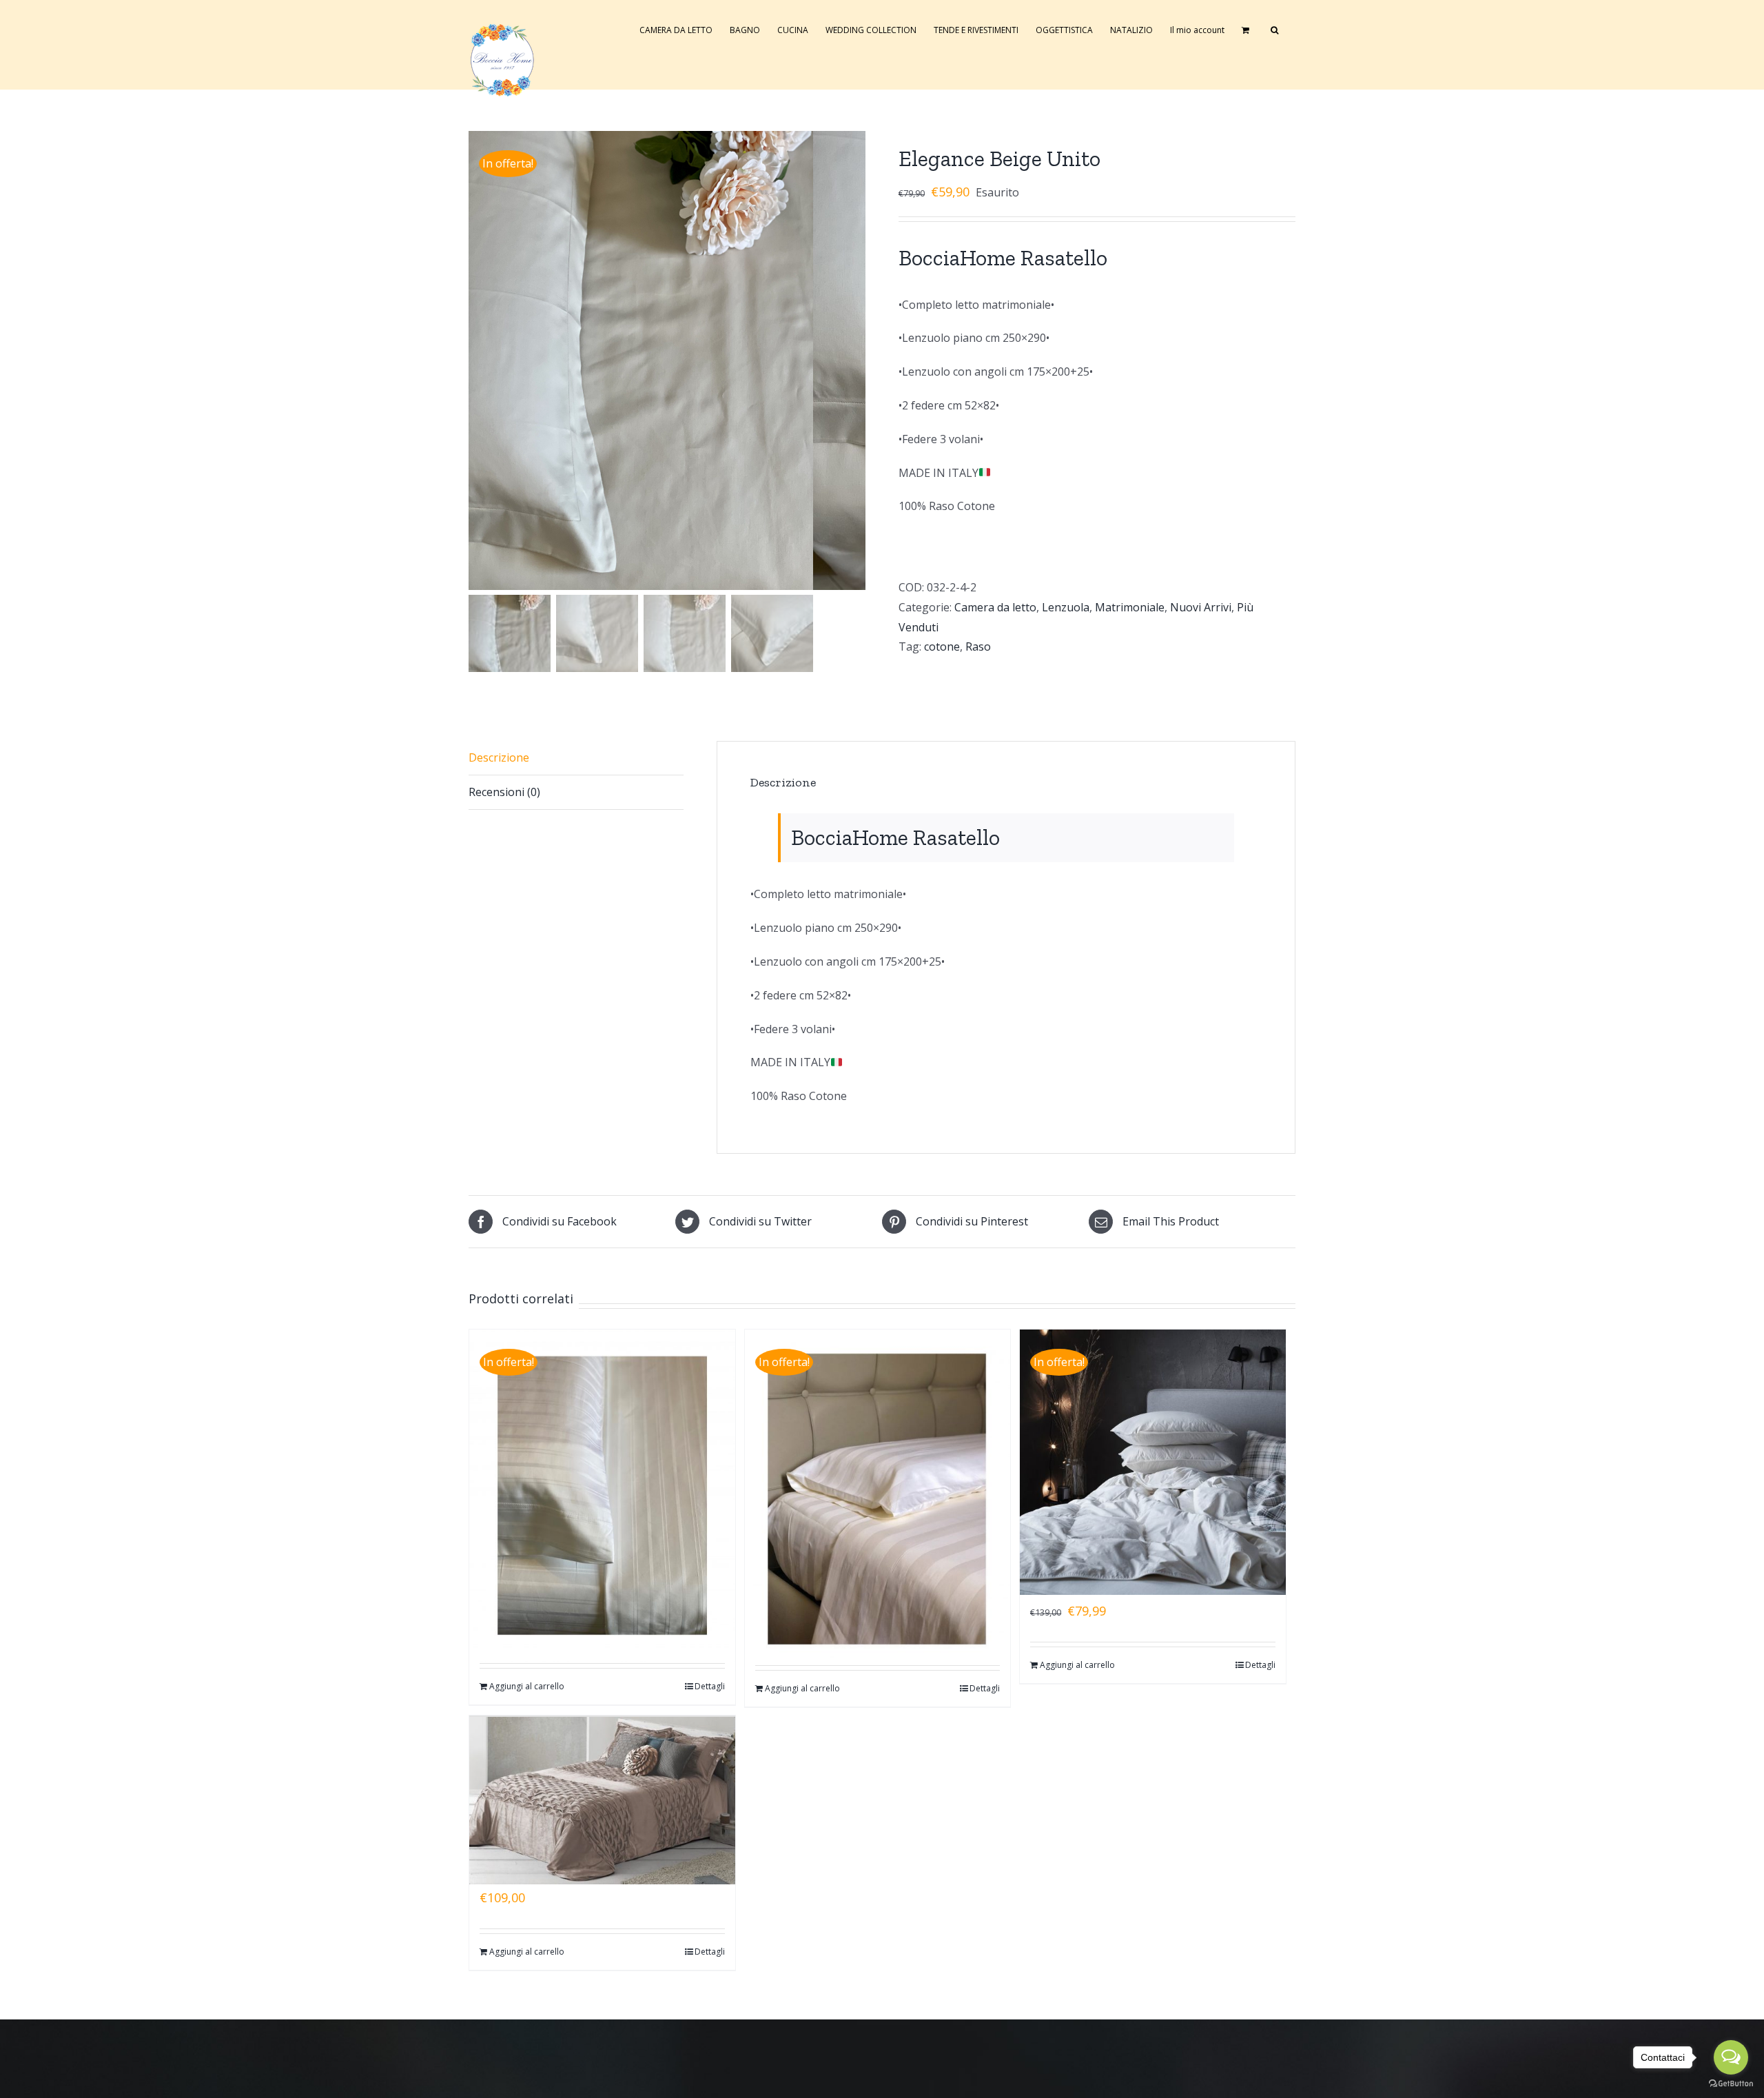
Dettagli (710, 1686)
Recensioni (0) (504, 792)
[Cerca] (1274, 29)
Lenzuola (1066, 607)
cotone (942, 646)
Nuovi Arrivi (1201, 607)
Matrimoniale (1130, 607)
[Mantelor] (602, 1780)
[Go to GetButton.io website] (1731, 2084)
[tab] (576, 758)
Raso (978, 646)
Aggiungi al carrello (527, 1686)
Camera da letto (995, 607)
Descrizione (499, 757)
